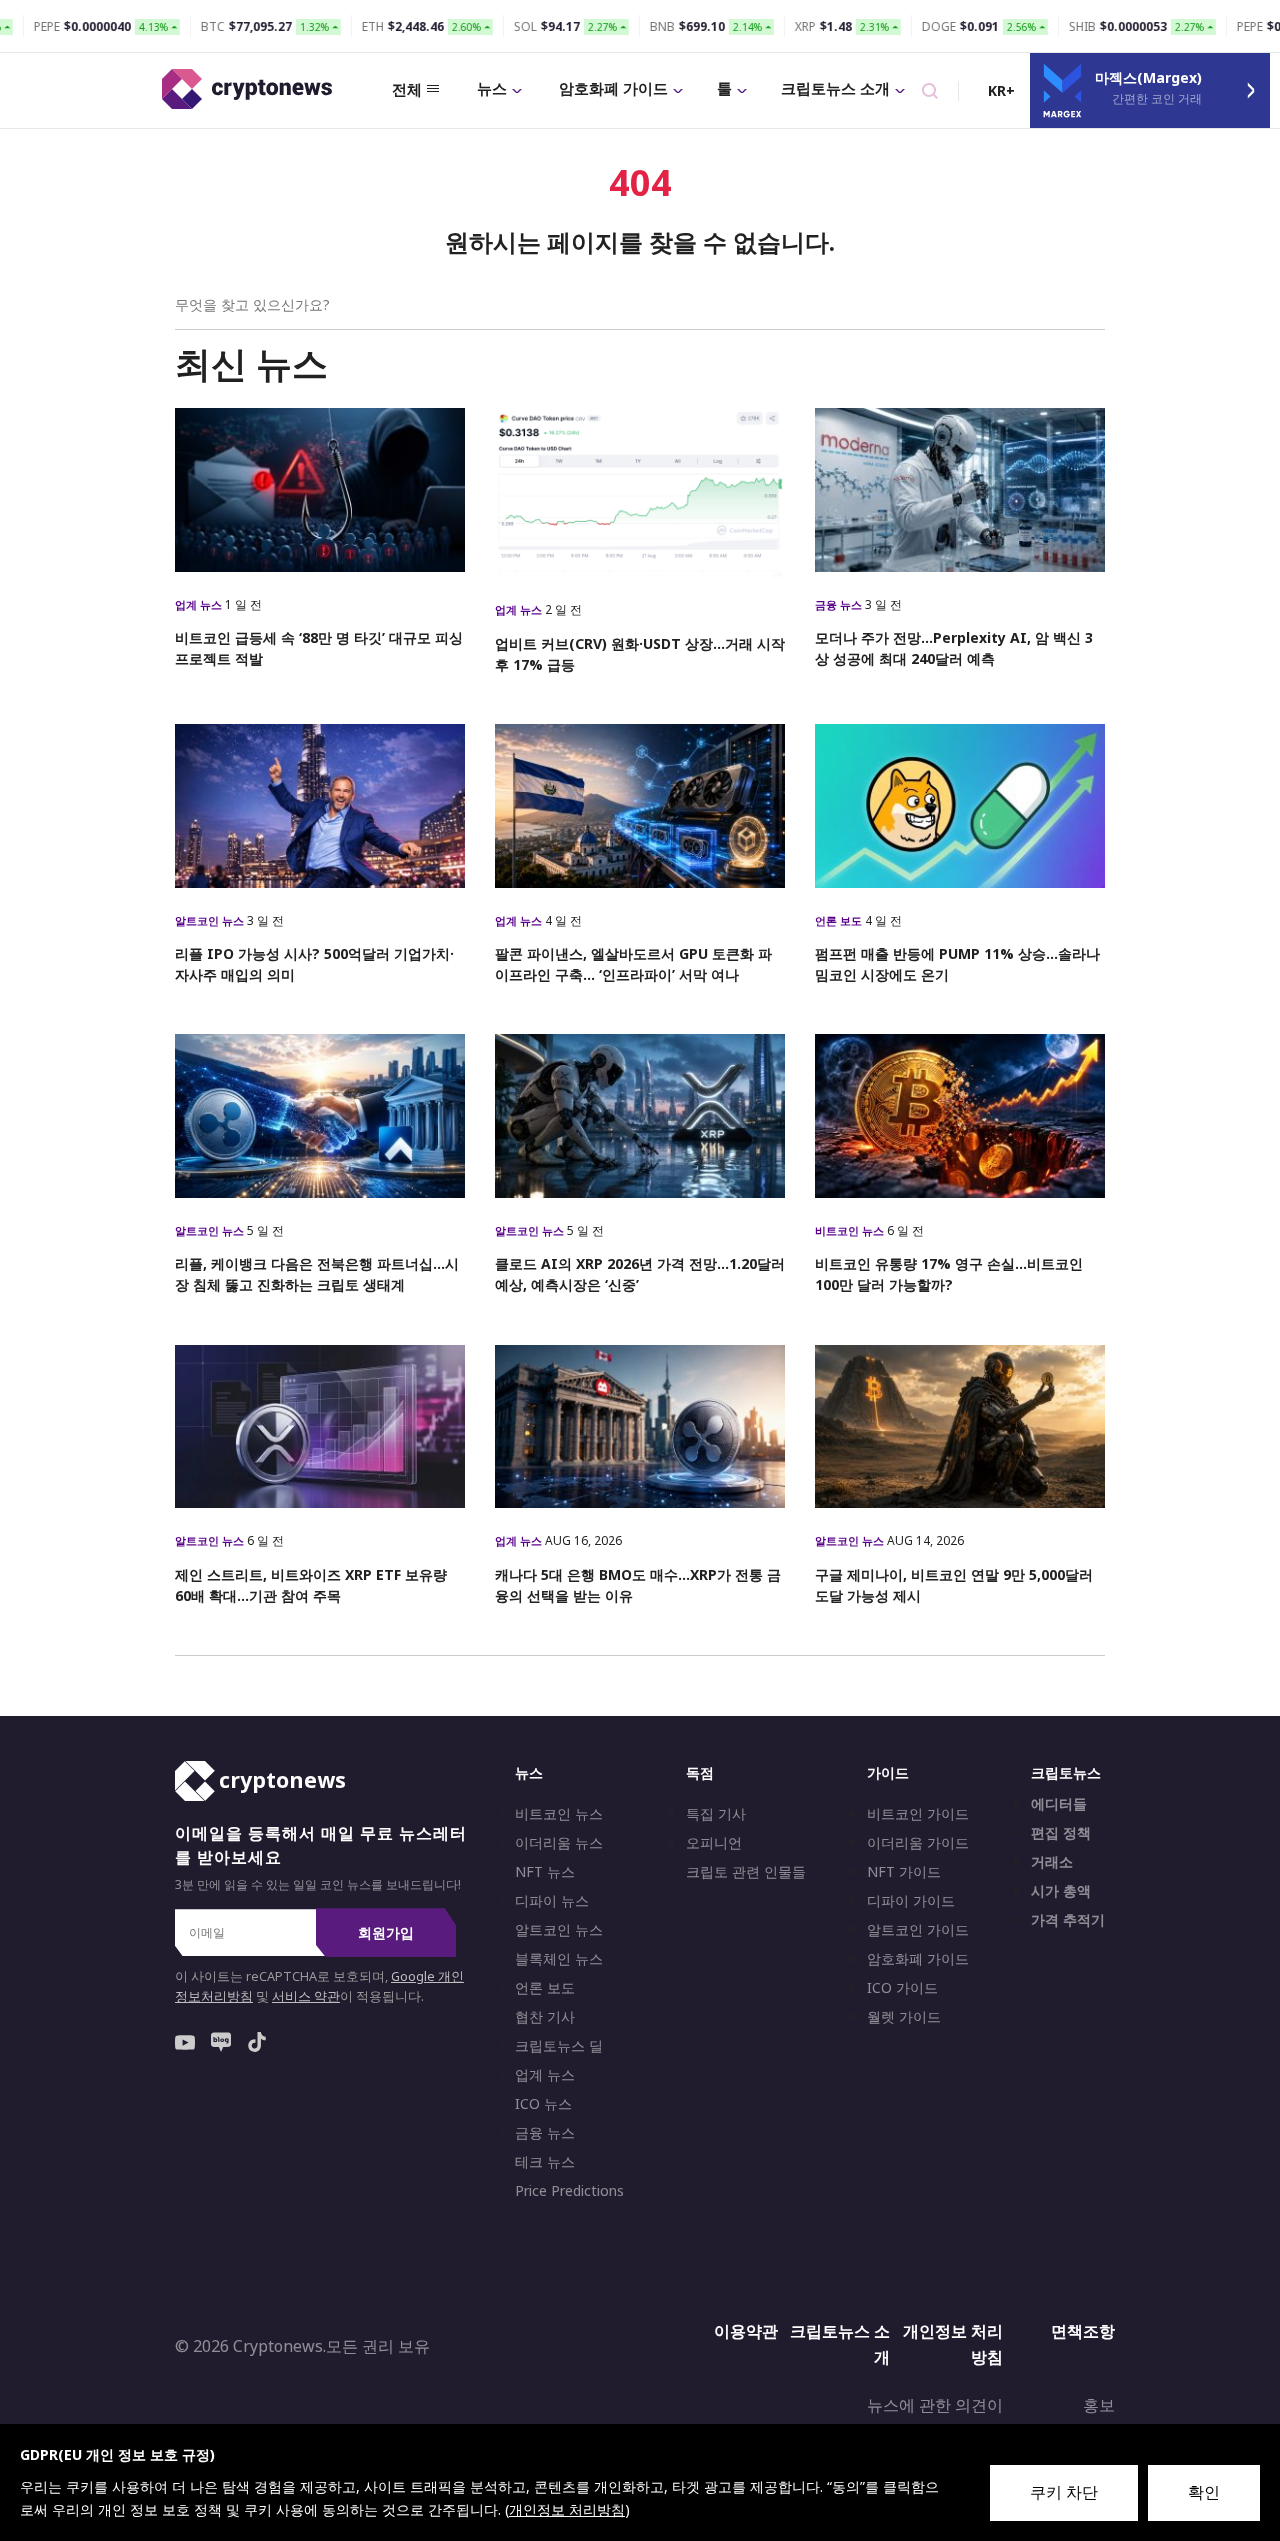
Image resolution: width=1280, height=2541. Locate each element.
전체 (407, 89)
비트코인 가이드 (918, 1814)
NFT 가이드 (904, 1872)
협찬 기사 (545, 2017)
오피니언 (714, 1843)
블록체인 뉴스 (559, 1959)
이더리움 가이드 (918, 1843)
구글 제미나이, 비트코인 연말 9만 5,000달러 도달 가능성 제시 (954, 1585)
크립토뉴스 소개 (835, 88)
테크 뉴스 (545, 2162)
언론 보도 (840, 920)
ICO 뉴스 (543, 2104)
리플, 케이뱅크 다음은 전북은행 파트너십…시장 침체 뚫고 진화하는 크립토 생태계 (317, 1274)
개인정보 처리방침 (953, 2344)
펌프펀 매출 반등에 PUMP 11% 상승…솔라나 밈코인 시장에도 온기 (957, 964)
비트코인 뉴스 (851, 1230)
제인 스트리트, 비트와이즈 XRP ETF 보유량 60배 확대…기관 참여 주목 (311, 1585)
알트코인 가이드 (918, 1930)
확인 (1204, 2492)
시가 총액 (1061, 1891)
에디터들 (1059, 1804)
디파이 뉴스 (552, 1901)
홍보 (1099, 2405)
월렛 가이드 (904, 2017)
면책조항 (1083, 2331)
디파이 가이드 (911, 1901)
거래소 (1052, 1862)
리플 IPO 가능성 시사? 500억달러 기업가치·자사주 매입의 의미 (314, 964)
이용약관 (746, 2331)
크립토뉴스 (1066, 1772)
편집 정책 (1061, 1833)
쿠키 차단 (1064, 2492)
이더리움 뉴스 (559, 1843)
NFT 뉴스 (545, 1872)
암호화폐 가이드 (613, 88)
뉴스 (492, 88)
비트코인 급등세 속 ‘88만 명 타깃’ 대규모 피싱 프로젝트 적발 (319, 648)
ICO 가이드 (902, 1988)
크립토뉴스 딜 (559, 2046)
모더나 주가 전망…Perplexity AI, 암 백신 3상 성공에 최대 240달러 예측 (954, 648)
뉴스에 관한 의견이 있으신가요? (935, 2418)
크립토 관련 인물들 (746, 1872)
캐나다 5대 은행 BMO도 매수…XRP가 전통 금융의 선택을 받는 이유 (638, 1585)
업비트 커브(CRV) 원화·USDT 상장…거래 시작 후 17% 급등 (640, 654)
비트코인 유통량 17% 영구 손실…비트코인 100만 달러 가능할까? (949, 1274)
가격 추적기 (1068, 1920)
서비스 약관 (306, 1996)
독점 (700, 1772)
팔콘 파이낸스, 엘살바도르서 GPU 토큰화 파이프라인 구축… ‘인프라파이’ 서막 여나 (633, 964)
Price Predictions (569, 2191)
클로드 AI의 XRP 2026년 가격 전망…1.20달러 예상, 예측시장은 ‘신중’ (640, 1274)
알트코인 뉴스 (211, 920)
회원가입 (386, 1932)
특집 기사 (716, 1814)
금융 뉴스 (840, 604)
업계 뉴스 (200, 604)
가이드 (888, 1772)
